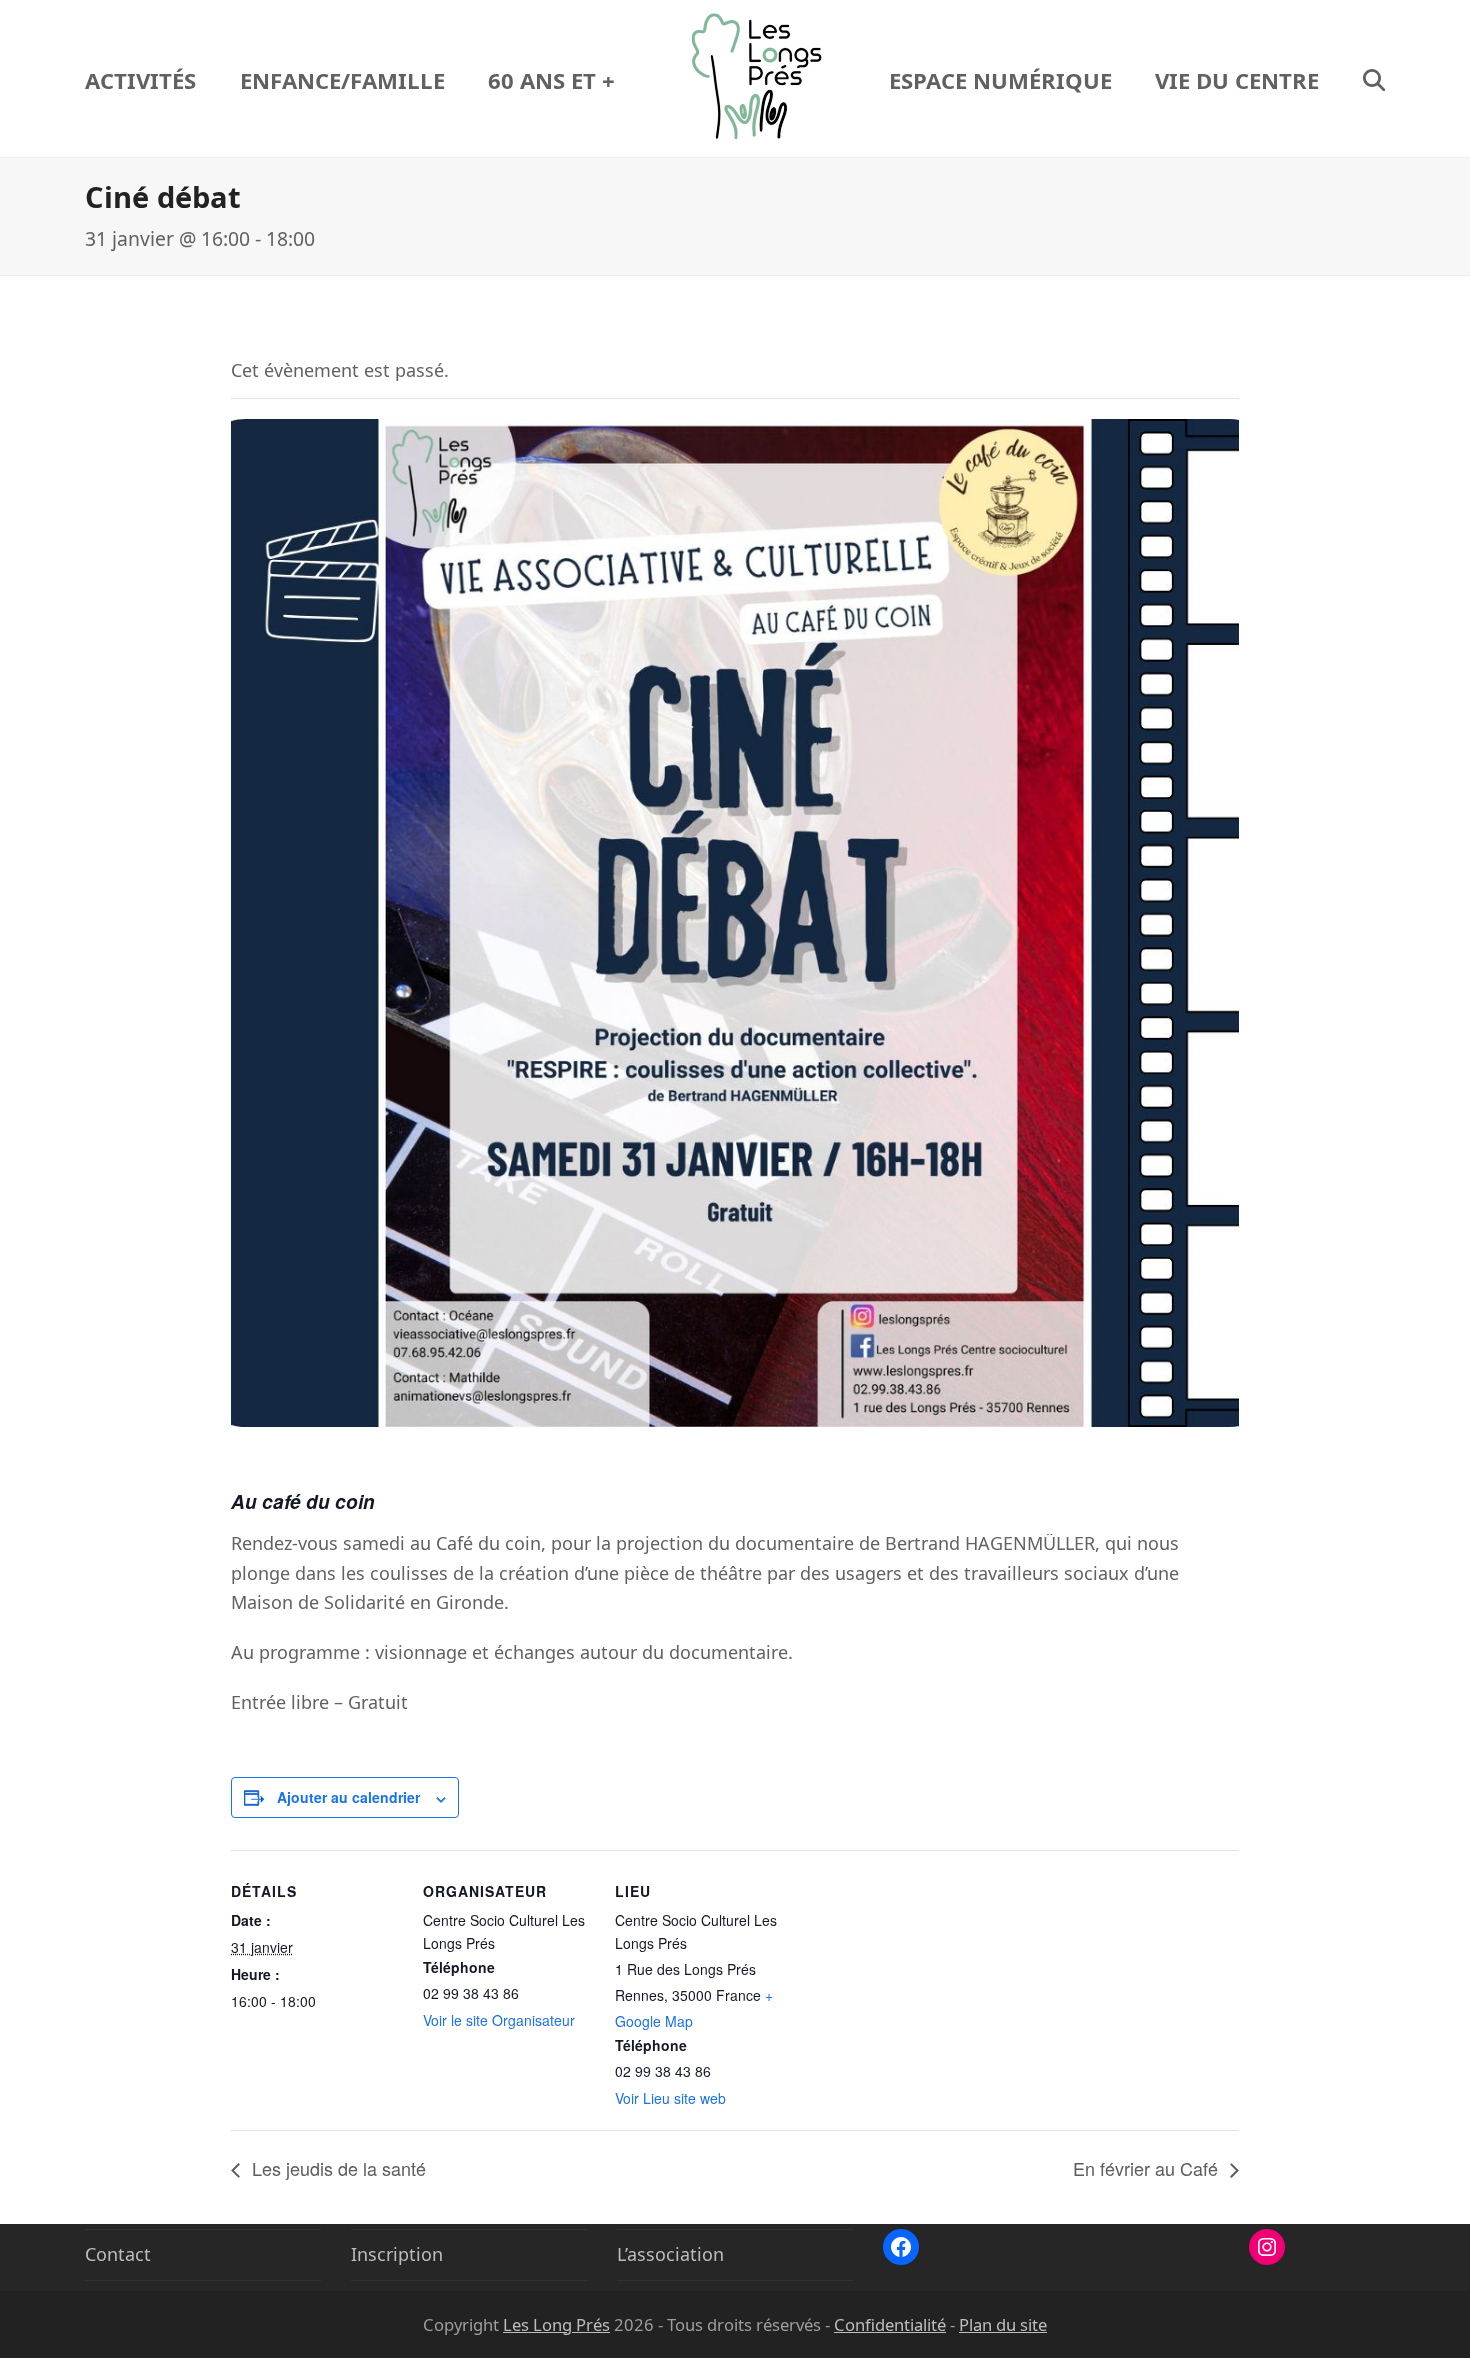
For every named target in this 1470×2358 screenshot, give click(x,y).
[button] (1374, 79)
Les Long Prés (556, 2324)
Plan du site (1003, 2324)
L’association (670, 2254)
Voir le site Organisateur (499, 2020)
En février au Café (1148, 2168)
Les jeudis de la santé (336, 2168)
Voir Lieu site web (670, 2098)
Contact (118, 2254)
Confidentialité (890, 2324)
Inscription (397, 2254)
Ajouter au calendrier (348, 1797)
